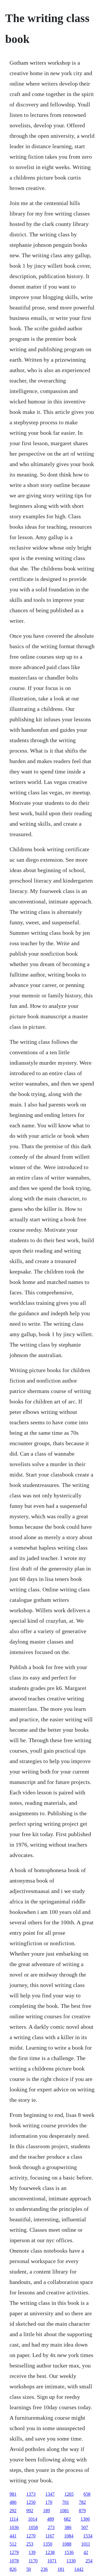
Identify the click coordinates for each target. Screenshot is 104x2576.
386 (68, 2527)
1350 (48, 2544)
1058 (33, 2527)
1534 (88, 2536)
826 (13, 2569)
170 (49, 2502)
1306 (85, 2519)
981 (13, 2494)
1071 (52, 2561)
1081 (64, 2511)
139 (32, 2552)
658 (87, 2494)
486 (13, 2502)
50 (29, 2569)
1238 (50, 2552)
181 (61, 2569)
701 (66, 2502)
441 (13, 2536)
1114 (14, 2519)
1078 (14, 2561)
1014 (33, 2519)
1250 (31, 2502)
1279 (14, 2552)
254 (89, 2561)
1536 (69, 2552)
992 (30, 2511)
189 (47, 2511)
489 (51, 2519)
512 (13, 2544)
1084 (69, 2536)
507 (85, 2527)
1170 (33, 2561)
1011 (86, 2544)
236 (44, 2569)
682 (67, 2519)
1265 (69, 2494)
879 (82, 2511)
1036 (14, 2527)
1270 (31, 2536)
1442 (79, 2569)
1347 (50, 2494)
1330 (71, 2561)
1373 (31, 2494)
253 (30, 2544)
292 (13, 2511)
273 (51, 2527)
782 (82, 2502)
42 (86, 2552)
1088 (67, 2544)
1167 (50, 2536)
